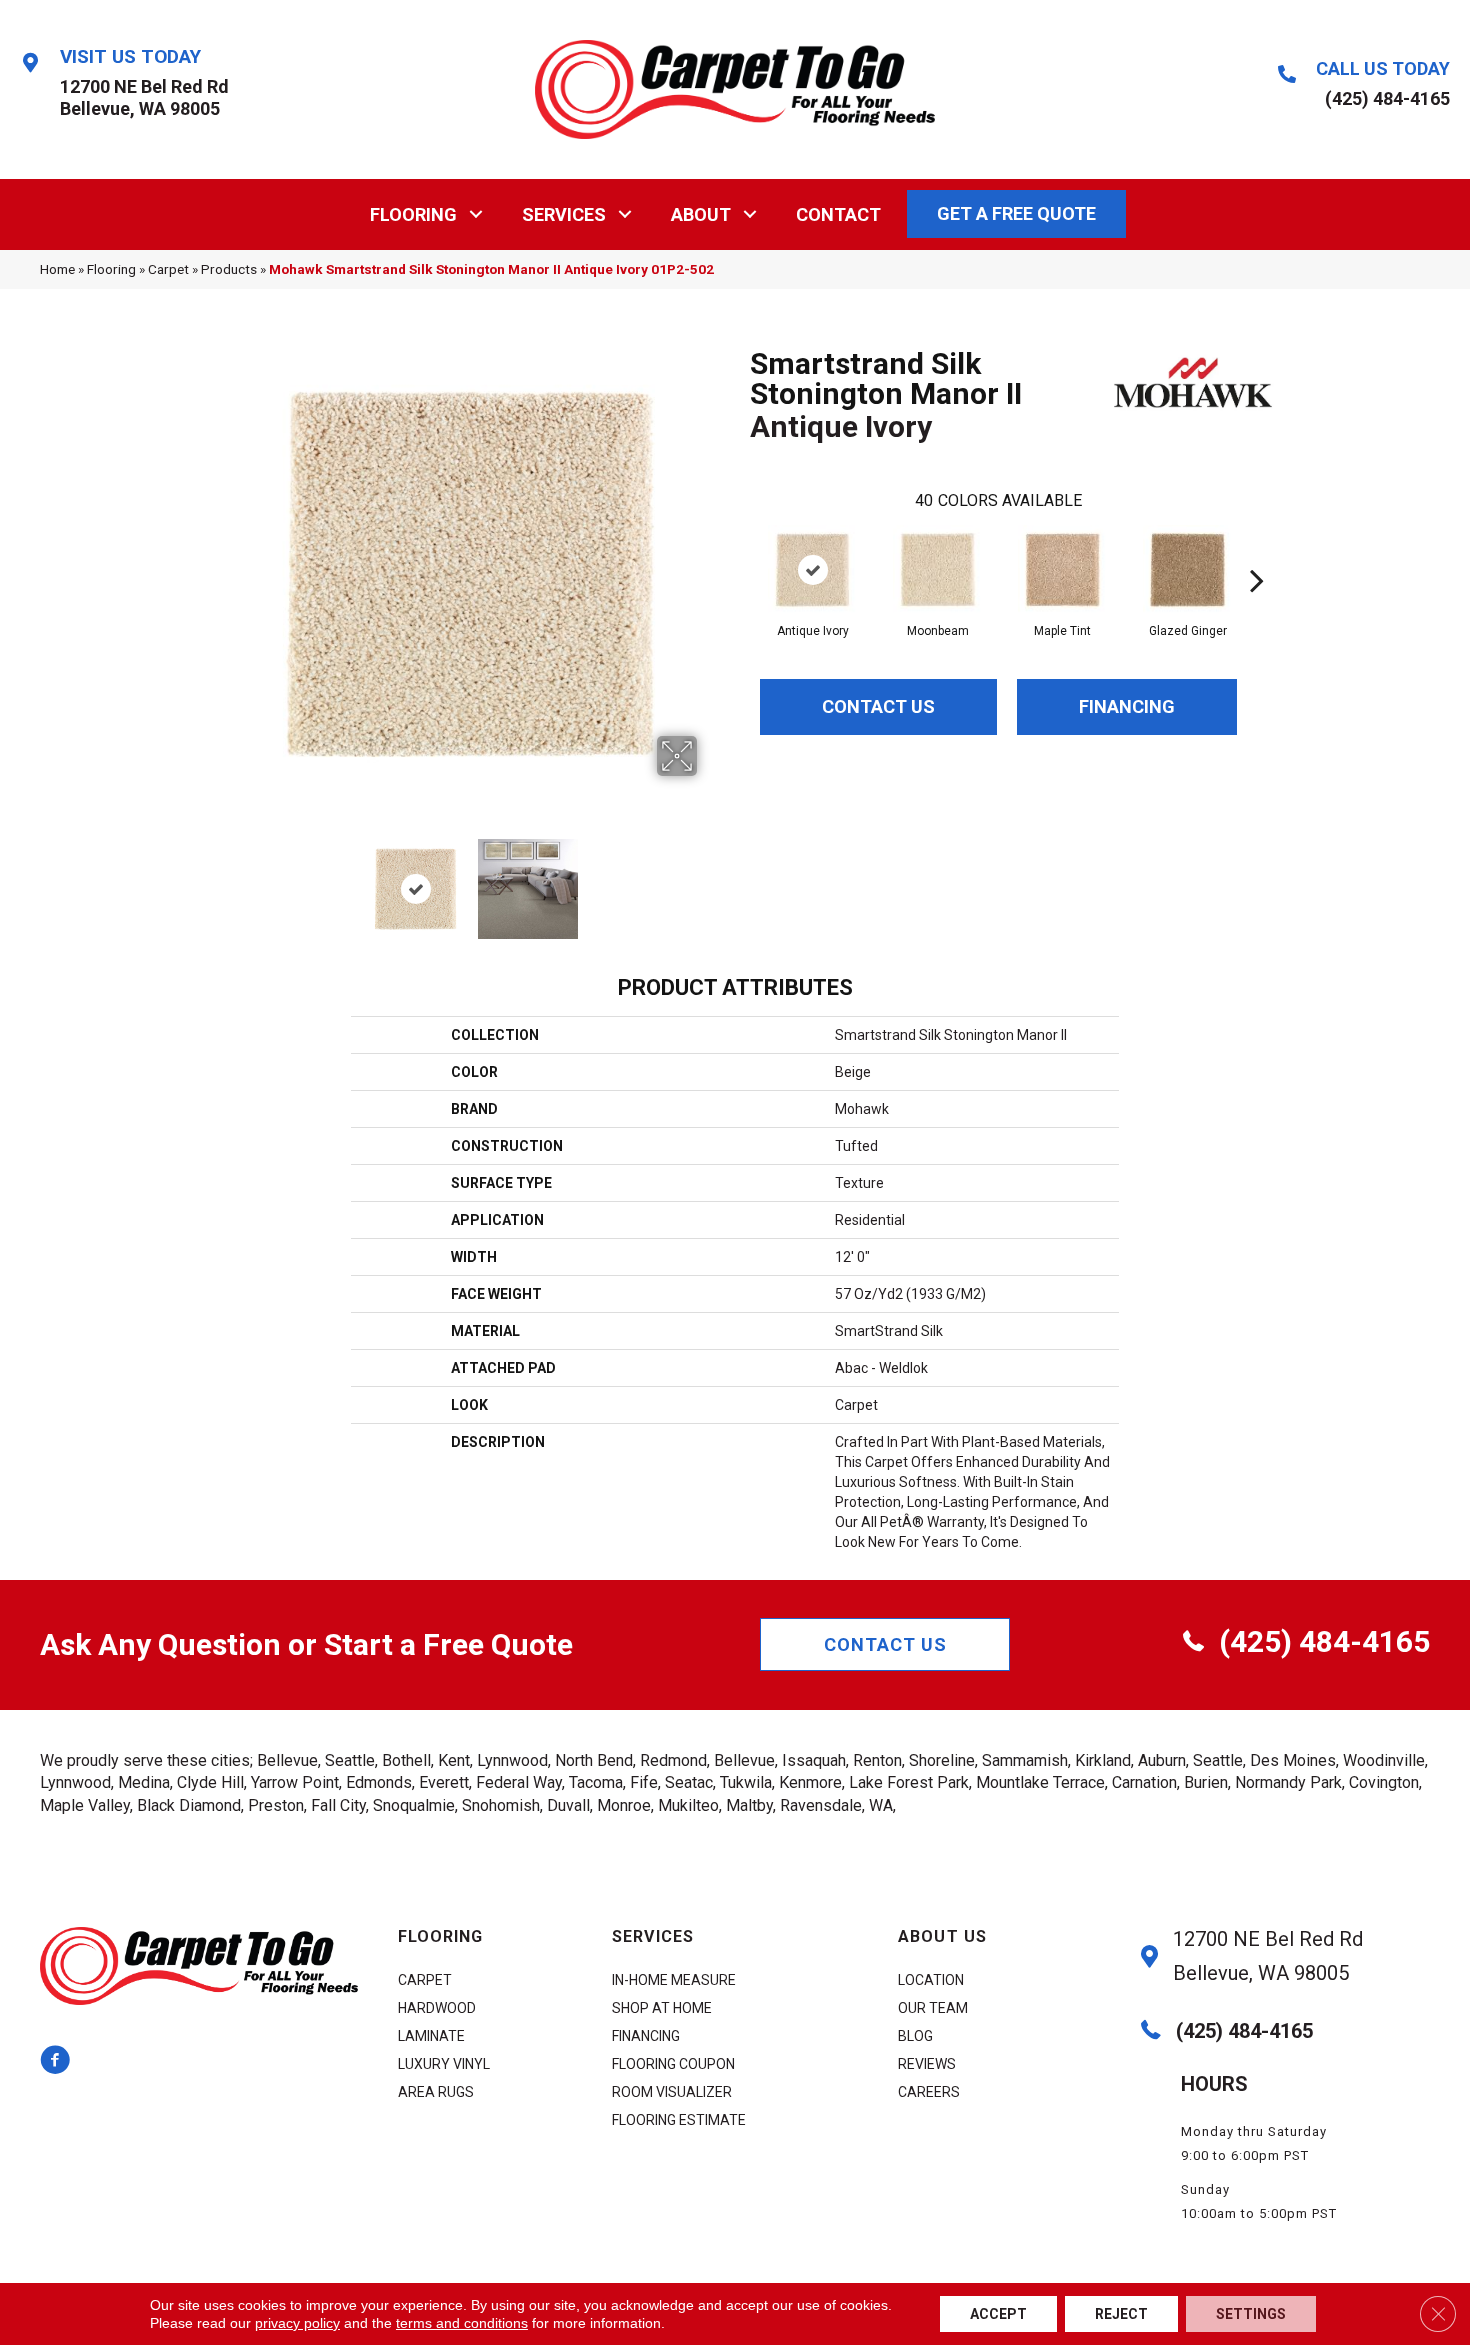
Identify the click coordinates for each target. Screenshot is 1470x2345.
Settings (1251, 2314)
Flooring (413, 214)
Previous (233, 879)
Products (229, 269)
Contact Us (878, 706)
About (701, 214)
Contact (838, 214)
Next (710, 879)
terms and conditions (462, 2323)
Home (57, 269)
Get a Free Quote (1016, 213)
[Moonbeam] (938, 570)
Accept (998, 2314)
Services (564, 214)
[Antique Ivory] (813, 570)
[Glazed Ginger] (1188, 570)
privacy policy (297, 2323)
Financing (1127, 706)
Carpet (168, 269)
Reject (1121, 2314)
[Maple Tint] (1063, 570)
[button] (476, 214)
